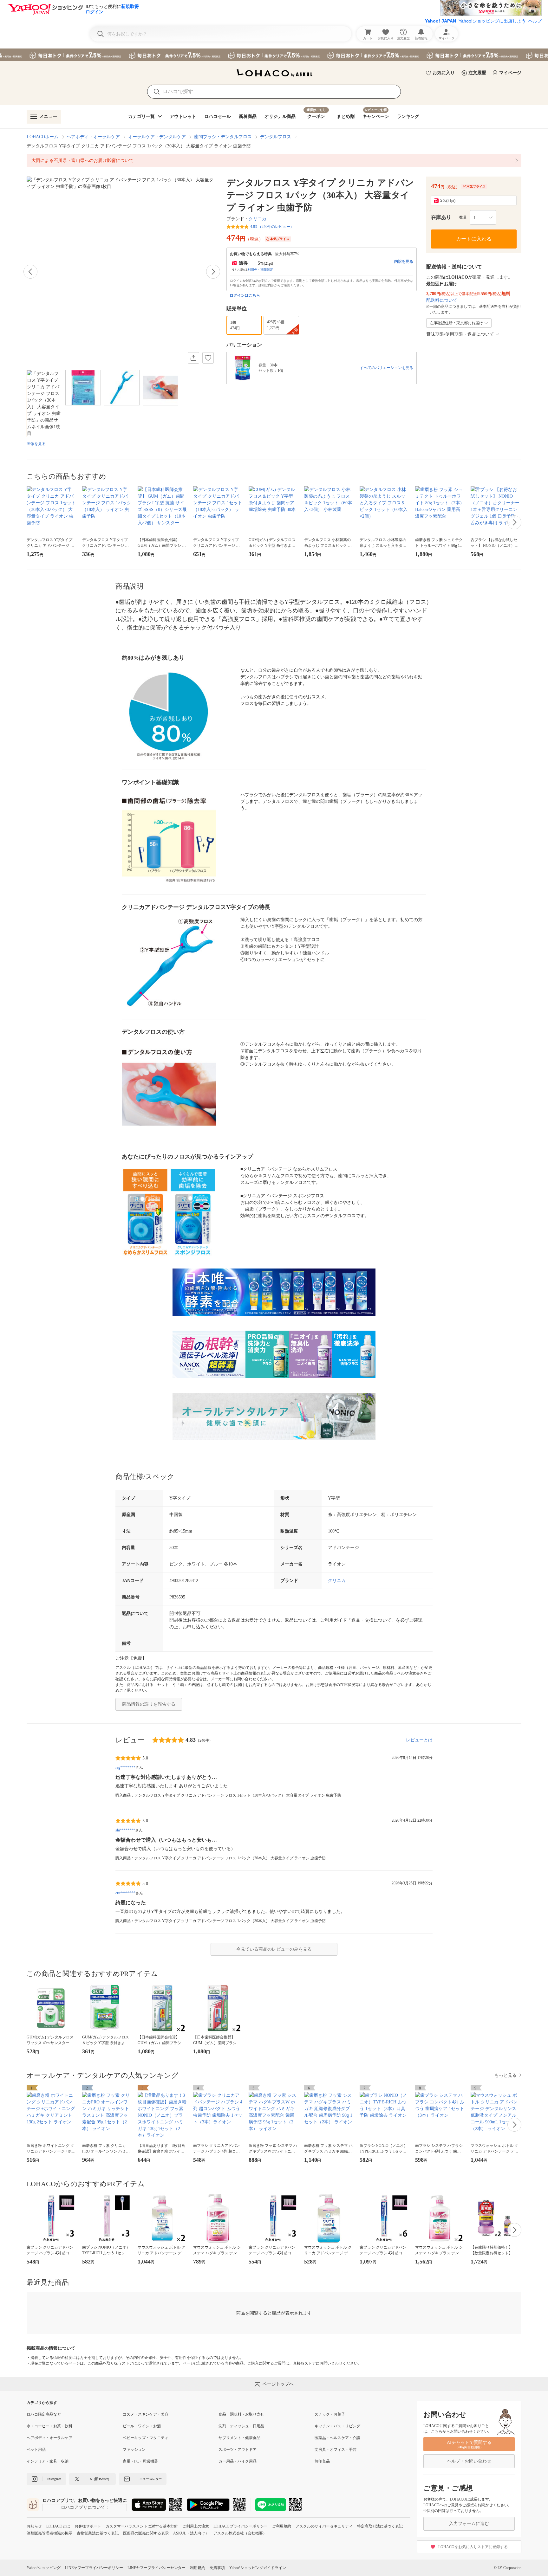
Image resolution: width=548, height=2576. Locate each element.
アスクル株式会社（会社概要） (240, 2533)
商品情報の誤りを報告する (149, 1704)
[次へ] (213, 272)
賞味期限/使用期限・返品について (460, 334)
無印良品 (322, 2461)
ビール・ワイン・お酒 (142, 2426)
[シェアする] (193, 358)
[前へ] (30, 272)
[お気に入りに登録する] (208, 358)
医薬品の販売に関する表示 (146, 2533)
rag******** (125, 1767)
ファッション (134, 2450)
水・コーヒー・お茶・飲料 (49, 2426)
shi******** (125, 1830)
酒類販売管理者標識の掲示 (49, 2533)
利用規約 (198, 2568)
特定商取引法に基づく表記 (380, 2526)
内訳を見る (404, 261)
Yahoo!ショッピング (44, 2568)
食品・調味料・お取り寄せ (241, 2414)
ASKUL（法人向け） (191, 2533)
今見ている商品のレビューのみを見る (274, 1949)
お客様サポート (88, 2526)
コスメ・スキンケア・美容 (146, 2414)
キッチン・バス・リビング (337, 2426)
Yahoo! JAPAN (440, 21)
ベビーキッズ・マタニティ (146, 2438)
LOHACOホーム (42, 137)
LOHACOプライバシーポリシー (241, 2526)
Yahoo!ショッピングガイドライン (258, 2568)
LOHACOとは (58, 2526)
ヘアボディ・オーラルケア (93, 137)
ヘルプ (535, 21)
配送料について (442, 300)
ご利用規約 (282, 2526)
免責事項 (217, 2568)
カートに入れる (474, 239)
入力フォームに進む (469, 2524)
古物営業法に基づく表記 (98, 2533)
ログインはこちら (245, 295)
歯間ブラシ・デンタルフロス (223, 137)
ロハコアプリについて (83, 2507)
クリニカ (258, 219)
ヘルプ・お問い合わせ (469, 2461)
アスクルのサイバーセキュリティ (324, 2526)
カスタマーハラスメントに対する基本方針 (142, 2526)
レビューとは (419, 1740)
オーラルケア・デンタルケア (157, 137)
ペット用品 (36, 2450)
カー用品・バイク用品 (238, 2461)
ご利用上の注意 (196, 2526)
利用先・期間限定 (260, 270)
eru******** (125, 1893)
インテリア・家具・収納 (48, 2461)
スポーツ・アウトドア (238, 2450)
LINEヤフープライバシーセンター (157, 2568)
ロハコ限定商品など (44, 2414)
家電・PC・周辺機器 (140, 2461)
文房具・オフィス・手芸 (336, 2450)
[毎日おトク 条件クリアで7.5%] (274, 55)
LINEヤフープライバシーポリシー (94, 2568)
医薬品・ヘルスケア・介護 (337, 2438)
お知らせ (34, 2526)
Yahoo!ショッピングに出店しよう (492, 21)
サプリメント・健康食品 (239, 2438)
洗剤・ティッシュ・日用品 (241, 2426)
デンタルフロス (276, 137)
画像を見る (36, 444)
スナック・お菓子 (330, 2414)
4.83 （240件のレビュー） (272, 227)
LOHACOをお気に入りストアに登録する (473, 2547)
